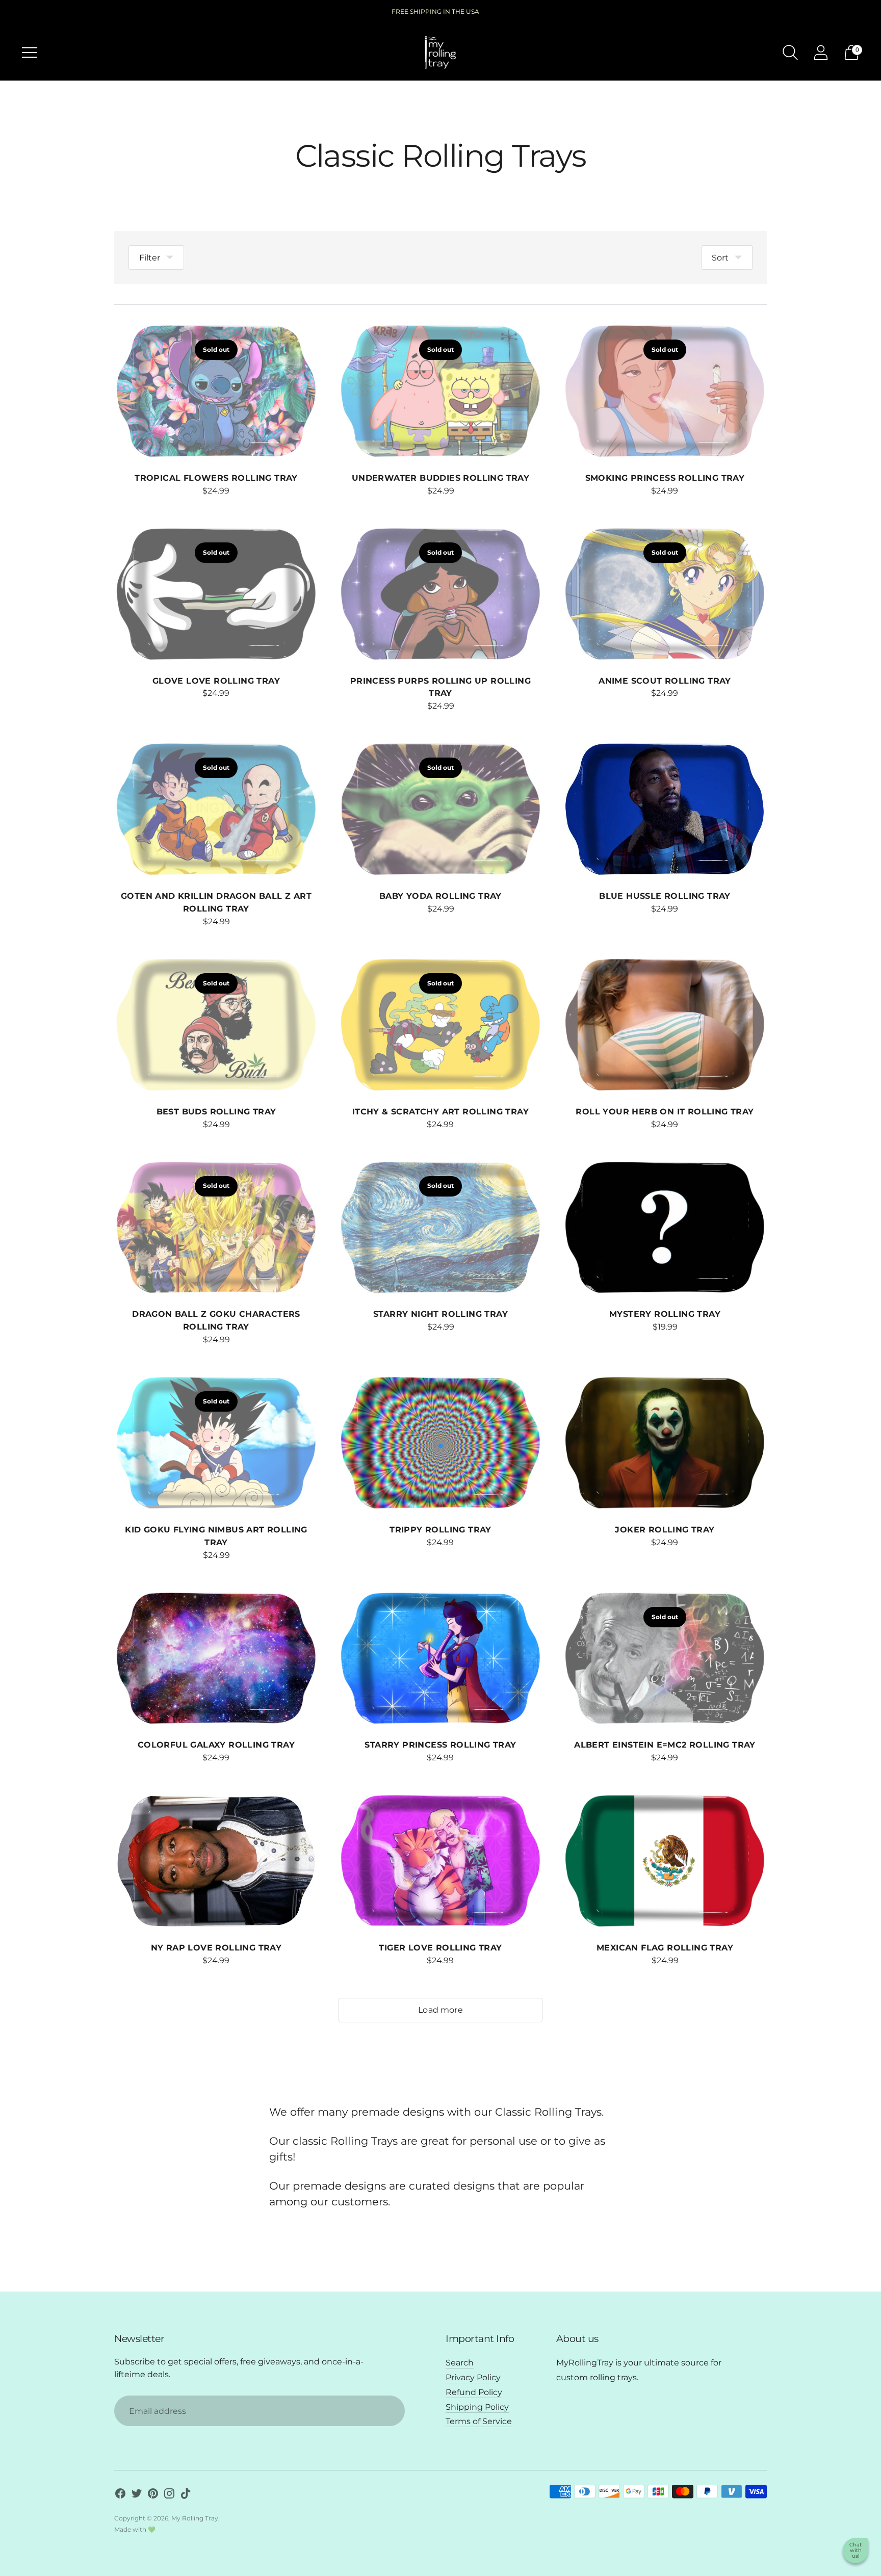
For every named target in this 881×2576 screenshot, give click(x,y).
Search (460, 2363)
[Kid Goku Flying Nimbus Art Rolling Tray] (216, 1443)
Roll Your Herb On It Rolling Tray (665, 1112)
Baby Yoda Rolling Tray (440, 896)
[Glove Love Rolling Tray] (216, 594)
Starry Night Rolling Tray (440, 1314)
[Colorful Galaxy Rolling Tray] (216, 1659)
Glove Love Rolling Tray (216, 681)
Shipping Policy (477, 2407)
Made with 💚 (135, 2529)
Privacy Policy (473, 2377)
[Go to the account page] (821, 53)
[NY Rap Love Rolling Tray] (216, 1861)
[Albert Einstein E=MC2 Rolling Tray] (665, 1659)
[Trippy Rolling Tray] (440, 1443)
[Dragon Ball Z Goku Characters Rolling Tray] (216, 1228)
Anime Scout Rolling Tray (665, 681)
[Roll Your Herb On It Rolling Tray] (665, 1025)
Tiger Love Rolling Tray (440, 1948)
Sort (720, 258)
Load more (440, 2010)
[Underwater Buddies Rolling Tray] (440, 392)
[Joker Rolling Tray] (665, 1443)
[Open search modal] (790, 53)
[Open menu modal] (30, 53)
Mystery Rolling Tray (665, 1314)
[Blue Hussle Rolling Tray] (665, 810)
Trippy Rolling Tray (440, 1530)
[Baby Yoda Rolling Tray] (440, 810)
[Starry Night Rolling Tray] (440, 1228)
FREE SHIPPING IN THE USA (435, 11)
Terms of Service (479, 2421)
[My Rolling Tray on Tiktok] (186, 2495)
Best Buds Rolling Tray (216, 1112)
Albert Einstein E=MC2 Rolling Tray (665, 1745)
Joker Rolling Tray (665, 1530)
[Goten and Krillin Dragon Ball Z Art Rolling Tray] (216, 810)
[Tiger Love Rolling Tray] (440, 1861)
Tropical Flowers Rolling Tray (216, 478)
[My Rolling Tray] (440, 53)
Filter (150, 258)
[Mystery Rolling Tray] (665, 1228)
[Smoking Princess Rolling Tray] (665, 392)
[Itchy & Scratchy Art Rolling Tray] (440, 1025)
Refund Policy (474, 2392)
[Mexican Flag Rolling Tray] (665, 1861)
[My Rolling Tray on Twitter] (137, 2495)
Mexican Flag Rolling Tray (665, 1948)
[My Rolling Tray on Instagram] (169, 2495)
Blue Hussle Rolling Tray (665, 896)
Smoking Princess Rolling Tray (665, 478)
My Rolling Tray (195, 2518)
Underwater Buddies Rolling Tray (440, 478)
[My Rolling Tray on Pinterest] (153, 2495)
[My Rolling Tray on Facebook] (120, 2495)
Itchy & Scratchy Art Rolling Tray (440, 1112)
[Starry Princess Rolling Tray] (440, 1659)
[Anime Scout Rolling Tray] (665, 594)
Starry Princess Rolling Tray (440, 1745)
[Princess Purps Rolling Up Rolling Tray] (440, 594)
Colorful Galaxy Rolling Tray (216, 1745)
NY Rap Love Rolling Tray (216, 1948)
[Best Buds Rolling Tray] (216, 1025)
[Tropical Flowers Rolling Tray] (216, 392)
